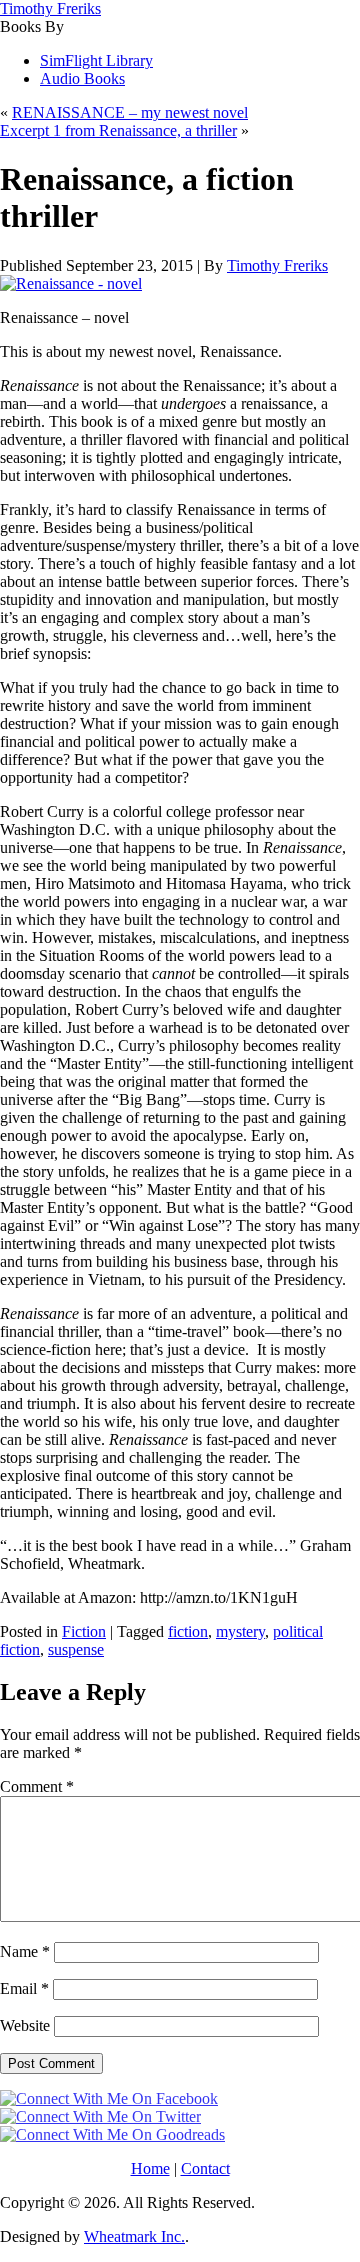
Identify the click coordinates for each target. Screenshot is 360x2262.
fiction (188, 1631)
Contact (205, 2168)
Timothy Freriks (50, 8)
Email (24, 1988)
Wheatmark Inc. (134, 2236)
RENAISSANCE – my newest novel (130, 112)
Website (25, 2025)
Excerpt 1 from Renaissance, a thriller (118, 130)
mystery (240, 1631)
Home (150, 2168)
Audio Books (82, 78)
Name (25, 1951)
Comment (37, 1786)
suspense (76, 1649)
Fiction (84, 1631)
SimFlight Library (96, 60)
